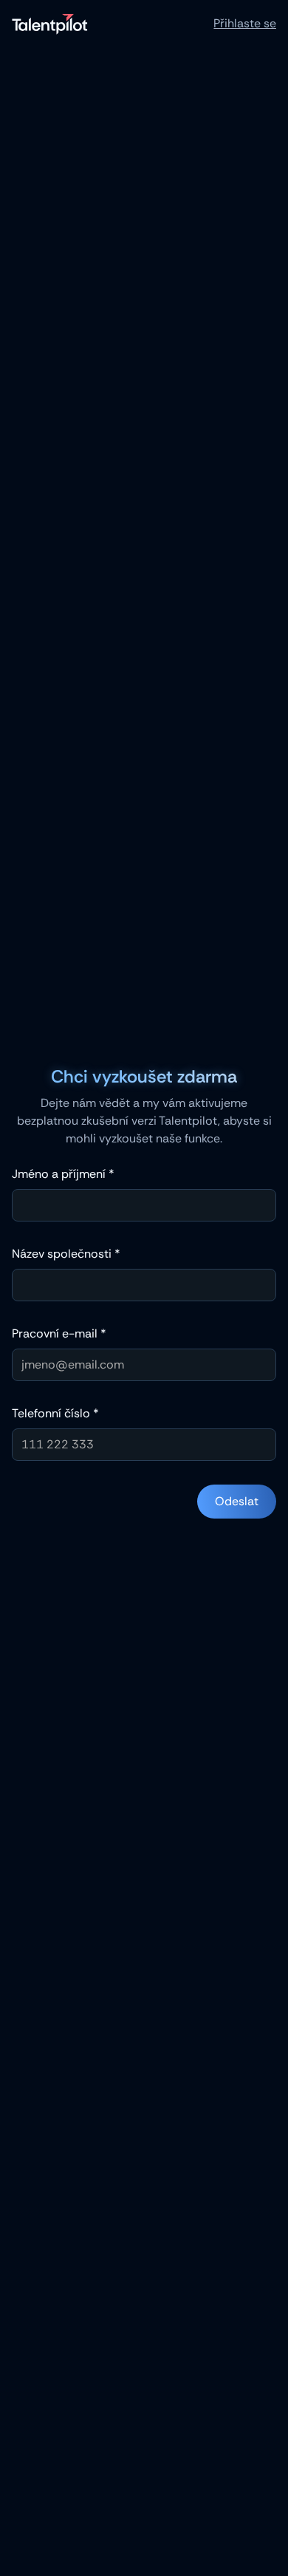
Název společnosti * (66, 1254)
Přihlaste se (245, 23)
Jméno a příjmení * (63, 1174)
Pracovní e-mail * (59, 1333)
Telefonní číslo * (55, 1413)
